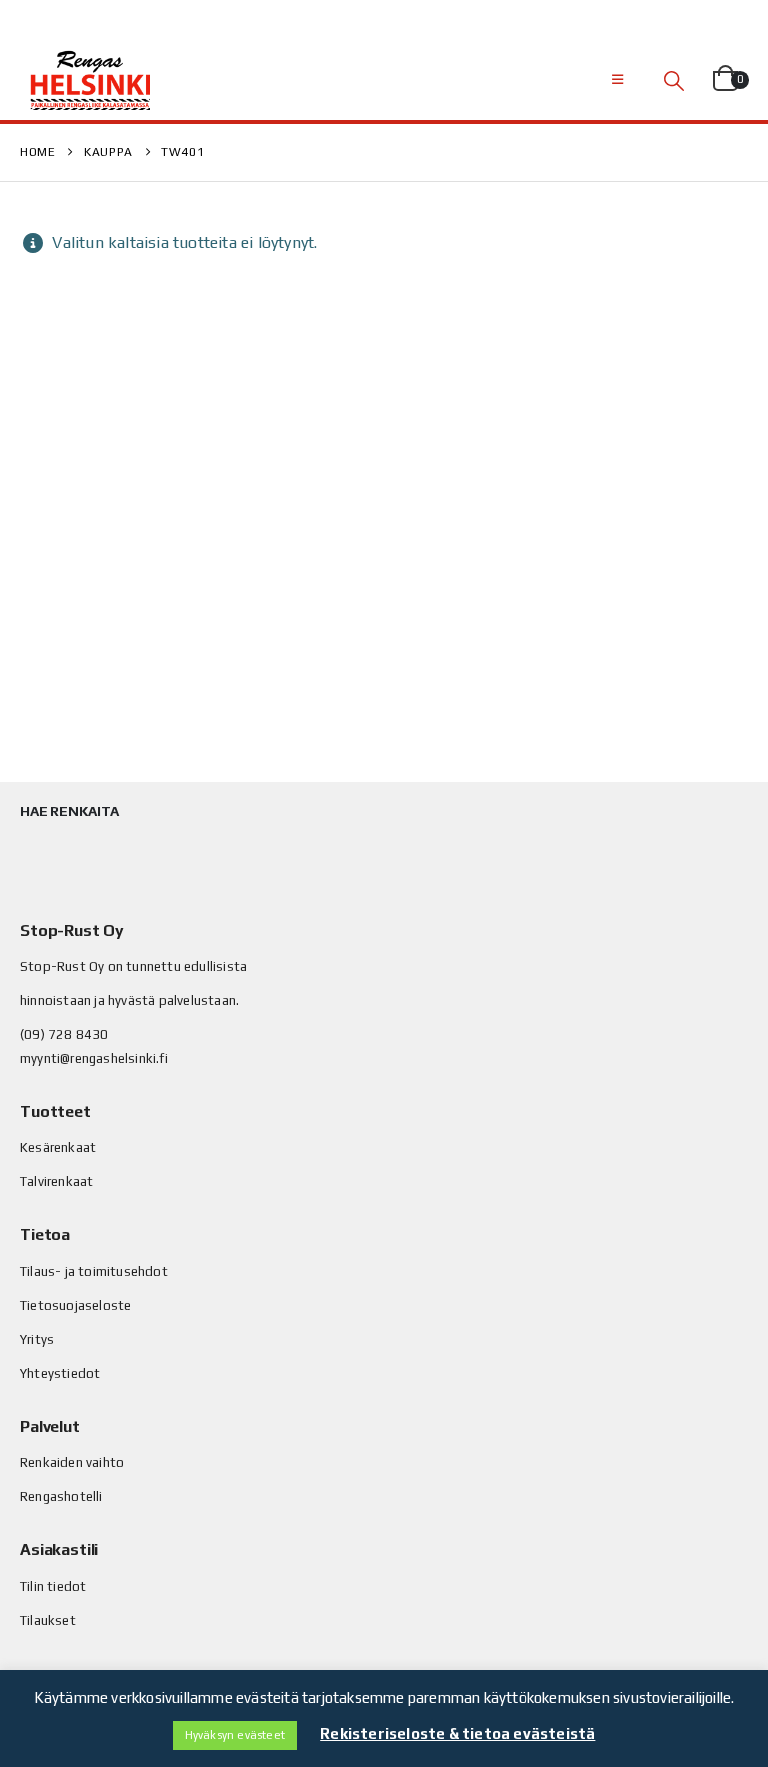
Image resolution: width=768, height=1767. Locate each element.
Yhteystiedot (60, 1373)
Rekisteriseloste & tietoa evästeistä (457, 1733)
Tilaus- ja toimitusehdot (94, 1271)
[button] (617, 80)
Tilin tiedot (53, 1586)
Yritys (37, 1339)
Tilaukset (48, 1620)
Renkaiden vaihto (72, 1462)
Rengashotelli (61, 1496)
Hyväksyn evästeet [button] (235, 1735)
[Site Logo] (90, 80)
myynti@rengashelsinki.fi (94, 1058)
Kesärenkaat (58, 1147)
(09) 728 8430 (64, 1034)
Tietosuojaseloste (75, 1305)
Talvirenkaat (56, 1181)
